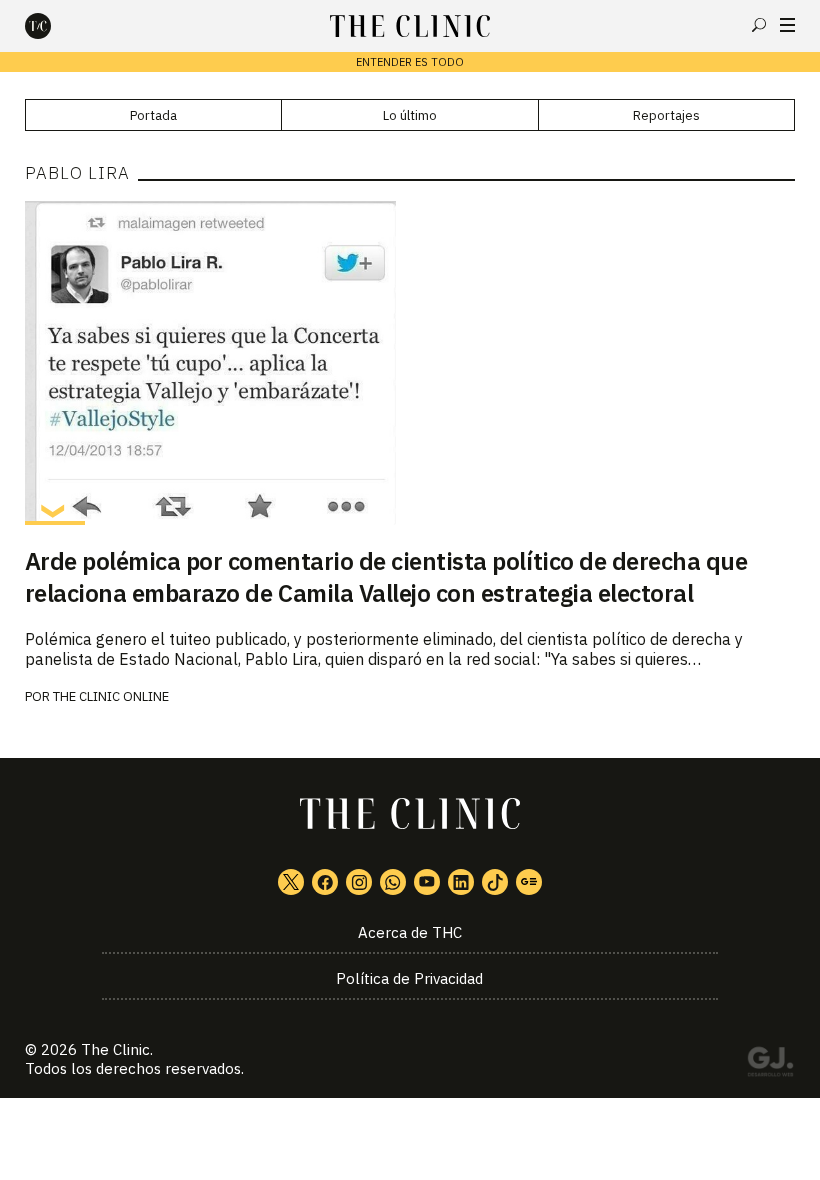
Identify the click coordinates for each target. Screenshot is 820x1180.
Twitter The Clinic (291, 882)
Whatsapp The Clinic (393, 882)
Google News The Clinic (529, 882)
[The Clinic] (55, 26)
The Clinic (115, 1049)
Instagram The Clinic (359, 882)
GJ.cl (770, 1065)
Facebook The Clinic (325, 882)
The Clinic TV (427, 882)
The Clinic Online (111, 696)
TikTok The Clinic (495, 882)
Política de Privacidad (409, 978)
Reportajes (666, 115)
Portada (153, 115)
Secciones (787, 25)
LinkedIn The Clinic (461, 882)
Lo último (410, 115)
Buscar (759, 25)
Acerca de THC (410, 932)
